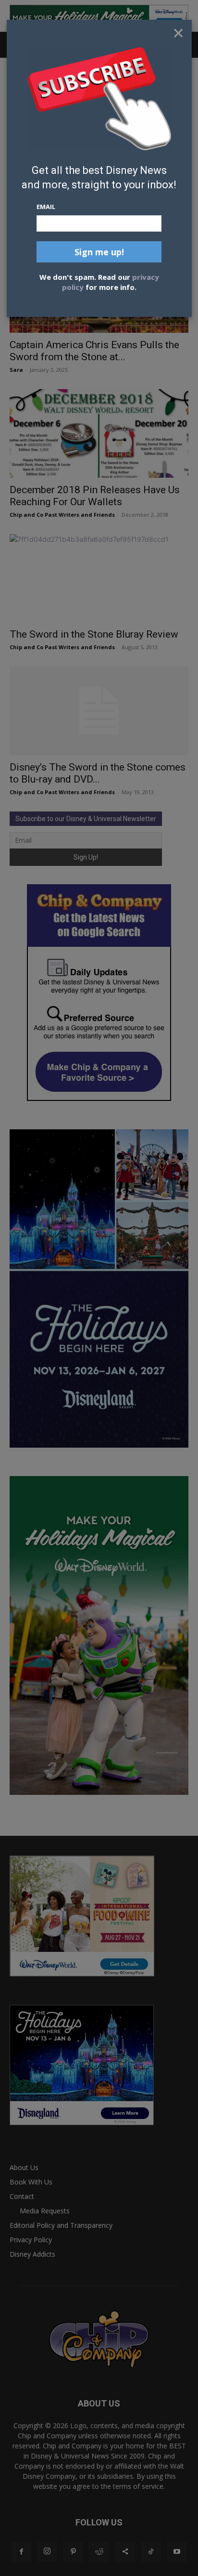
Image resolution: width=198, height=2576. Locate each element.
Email (46, 207)
